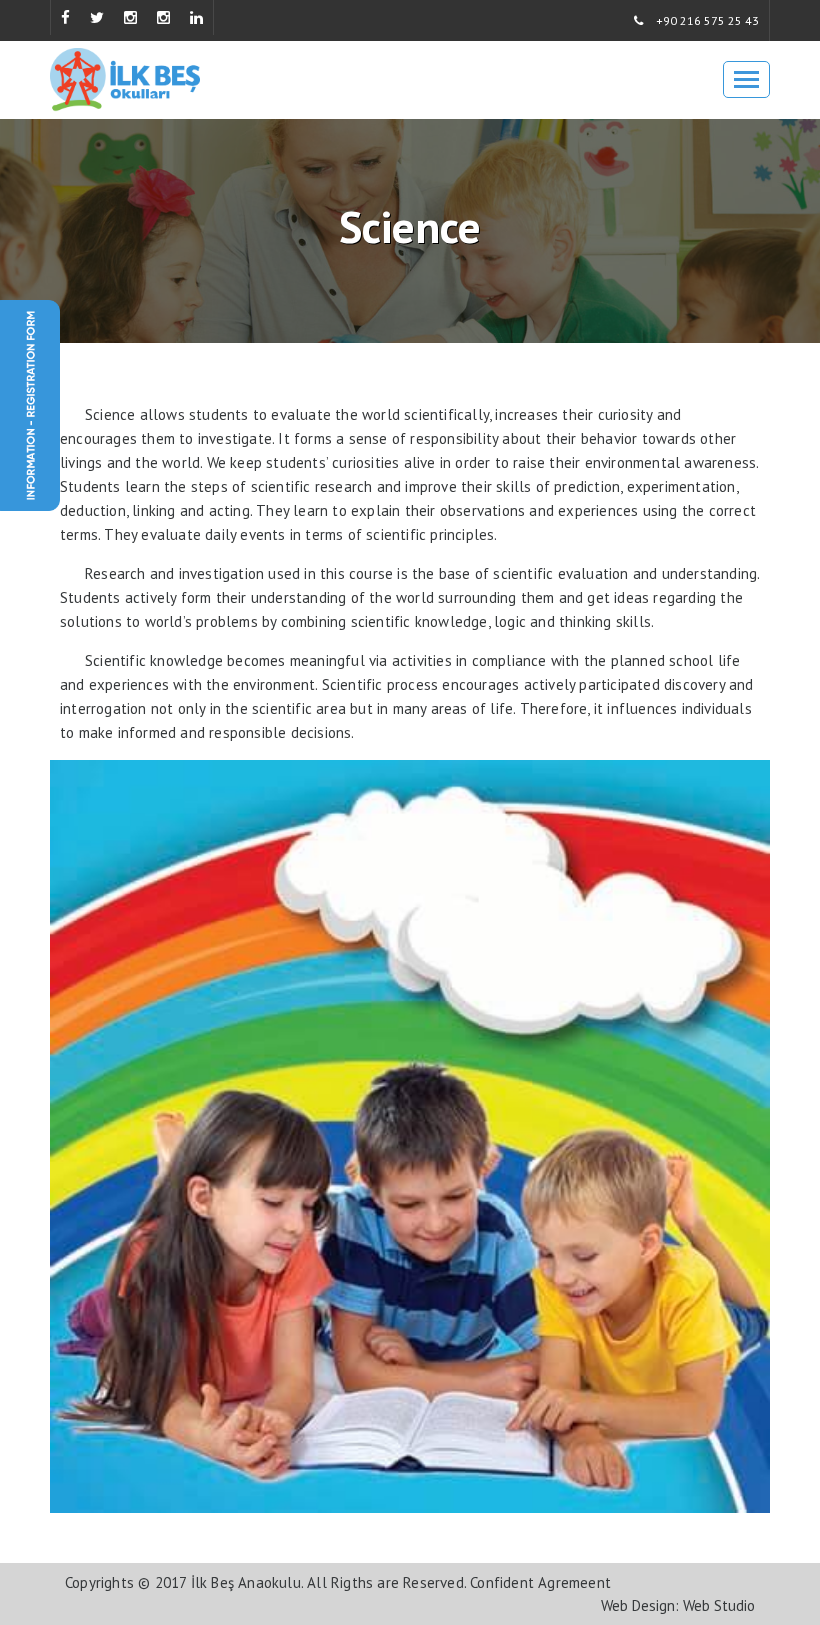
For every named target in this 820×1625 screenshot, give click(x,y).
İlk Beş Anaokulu (246, 1582)
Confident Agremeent (540, 1582)
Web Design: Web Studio (678, 1605)
